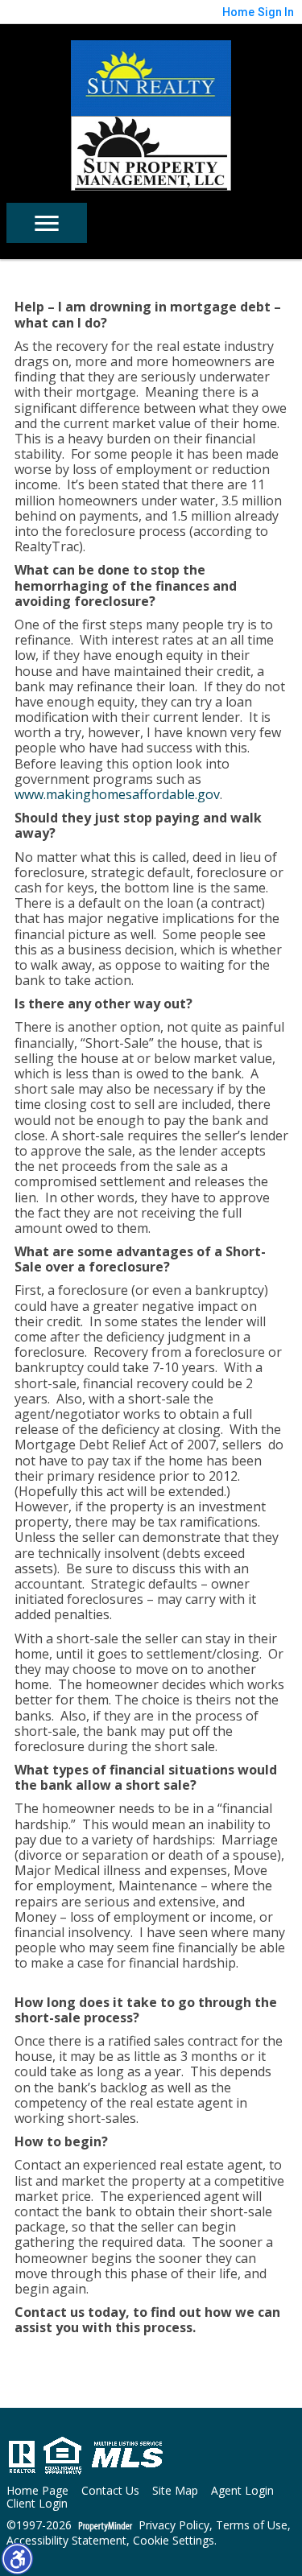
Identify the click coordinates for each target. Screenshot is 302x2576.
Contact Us (110, 2491)
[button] (17, 2558)
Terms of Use (252, 2526)
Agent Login (242, 2491)
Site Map (175, 2491)
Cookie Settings (174, 2541)
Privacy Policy (174, 2526)
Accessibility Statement (66, 2541)
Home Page (37, 2491)
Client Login (37, 2504)
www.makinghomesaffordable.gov (117, 794)
